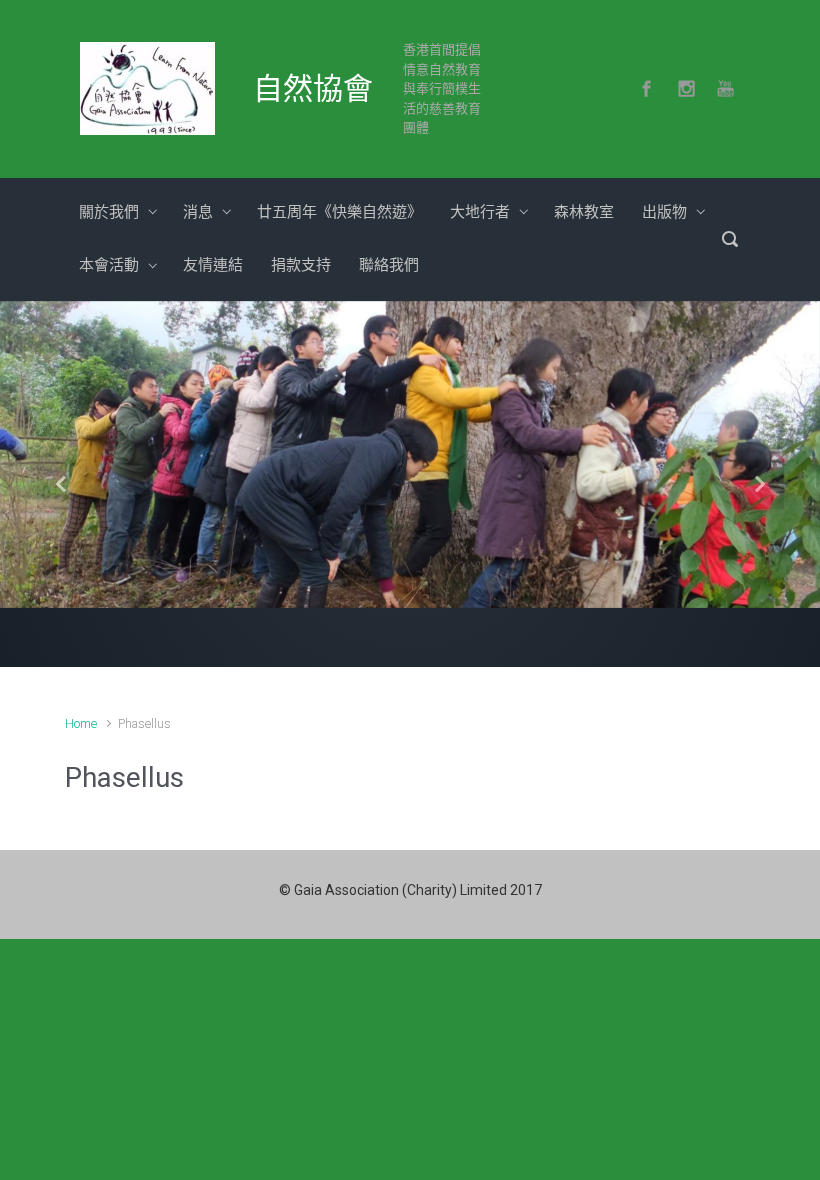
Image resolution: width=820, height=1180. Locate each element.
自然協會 (313, 88)
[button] (61, 484)
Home (81, 723)
